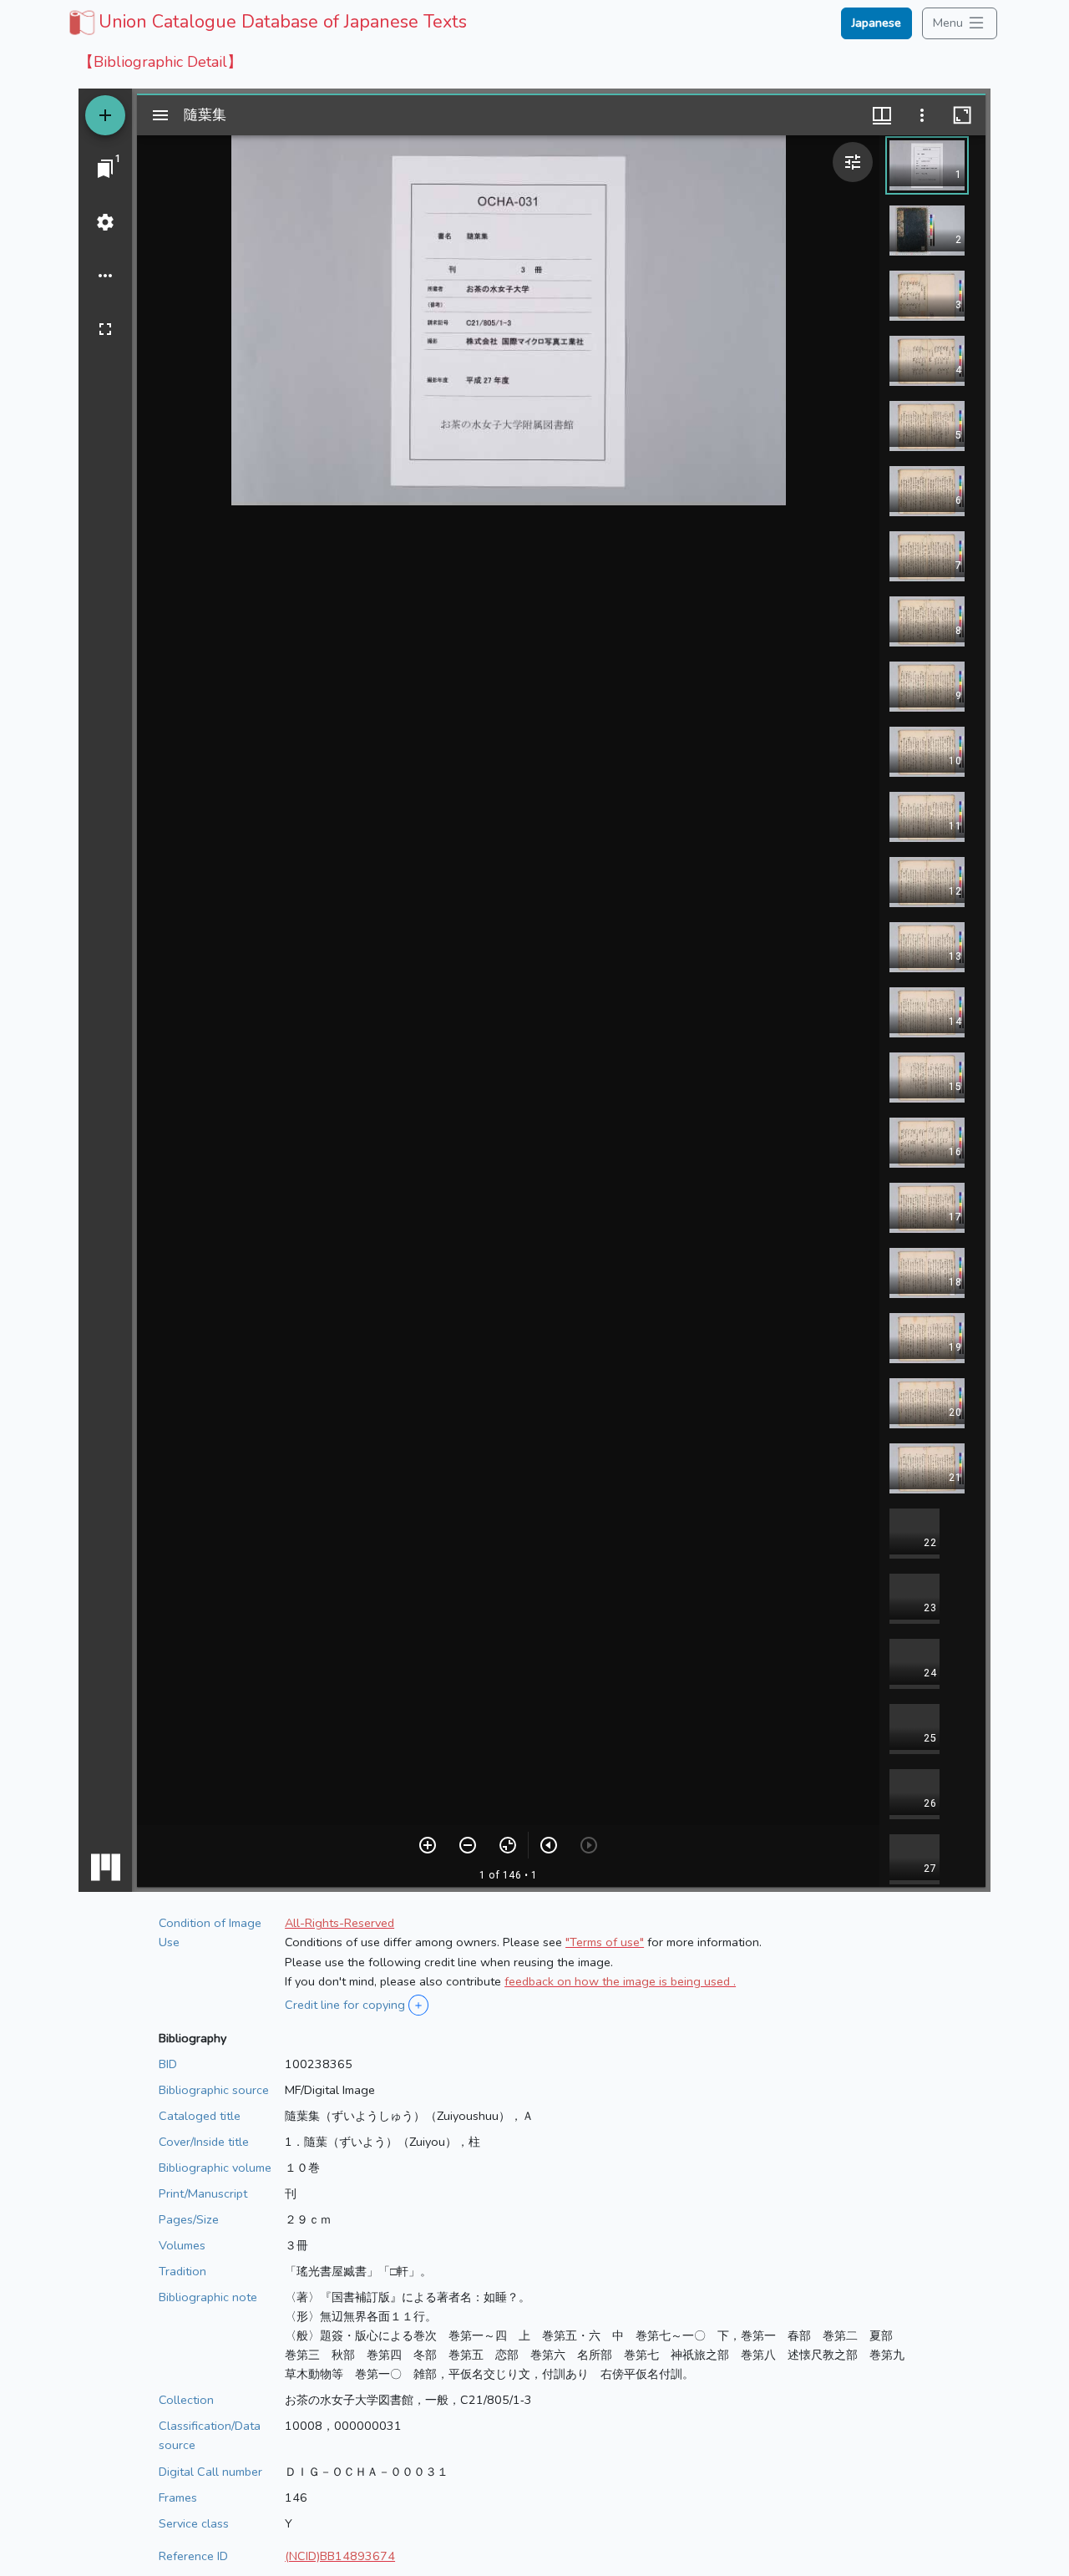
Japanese (876, 23)
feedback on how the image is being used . (620, 1981)
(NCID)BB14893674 (340, 2556)
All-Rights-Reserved (339, 1923)
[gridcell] (266, 22)
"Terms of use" (605, 1942)
